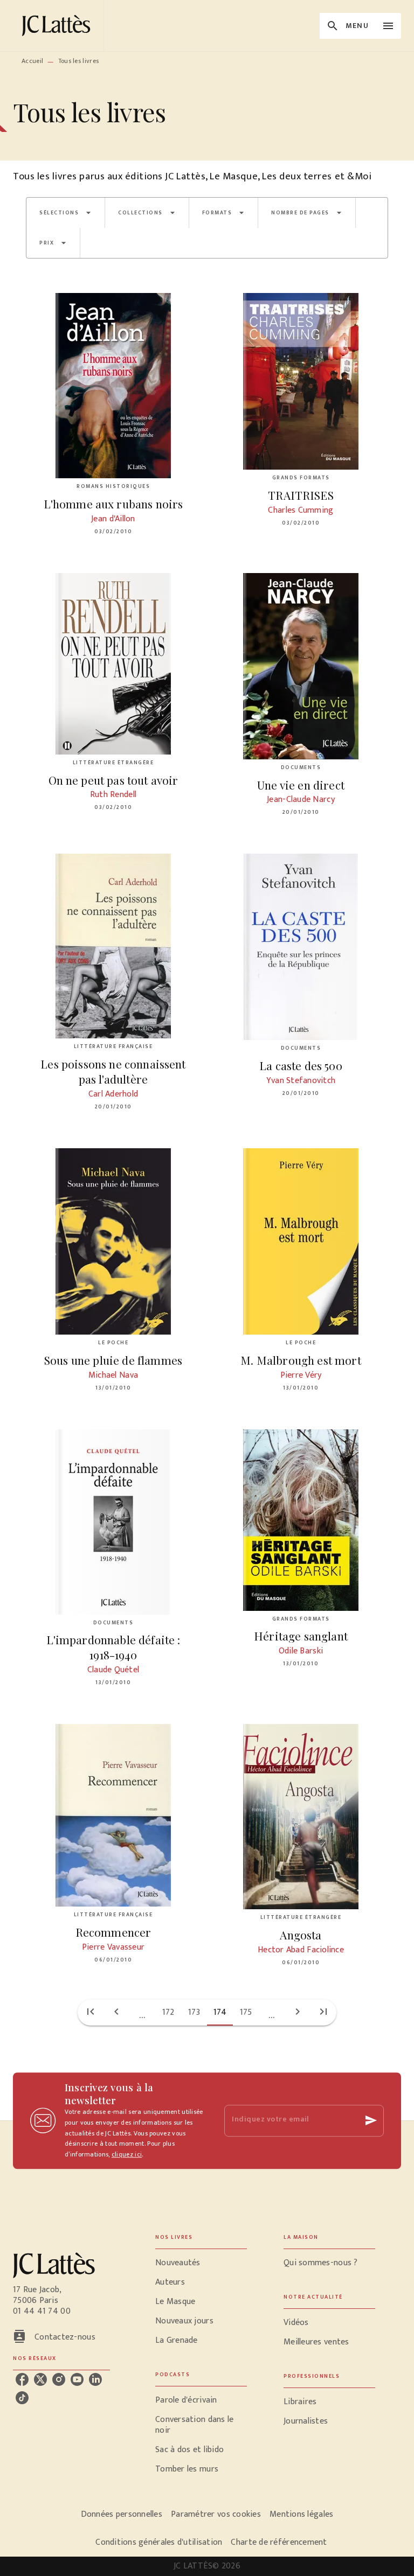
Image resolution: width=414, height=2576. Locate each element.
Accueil (32, 61)
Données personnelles (122, 2514)
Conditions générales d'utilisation (159, 2542)
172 (168, 2012)
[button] (65, 213)
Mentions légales (301, 2514)
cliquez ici (127, 2155)
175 (246, 2012)
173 (194, 2012)
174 (220, 2012)
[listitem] (22, 2379)
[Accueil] (58, 26)
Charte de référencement (279, 2542)
